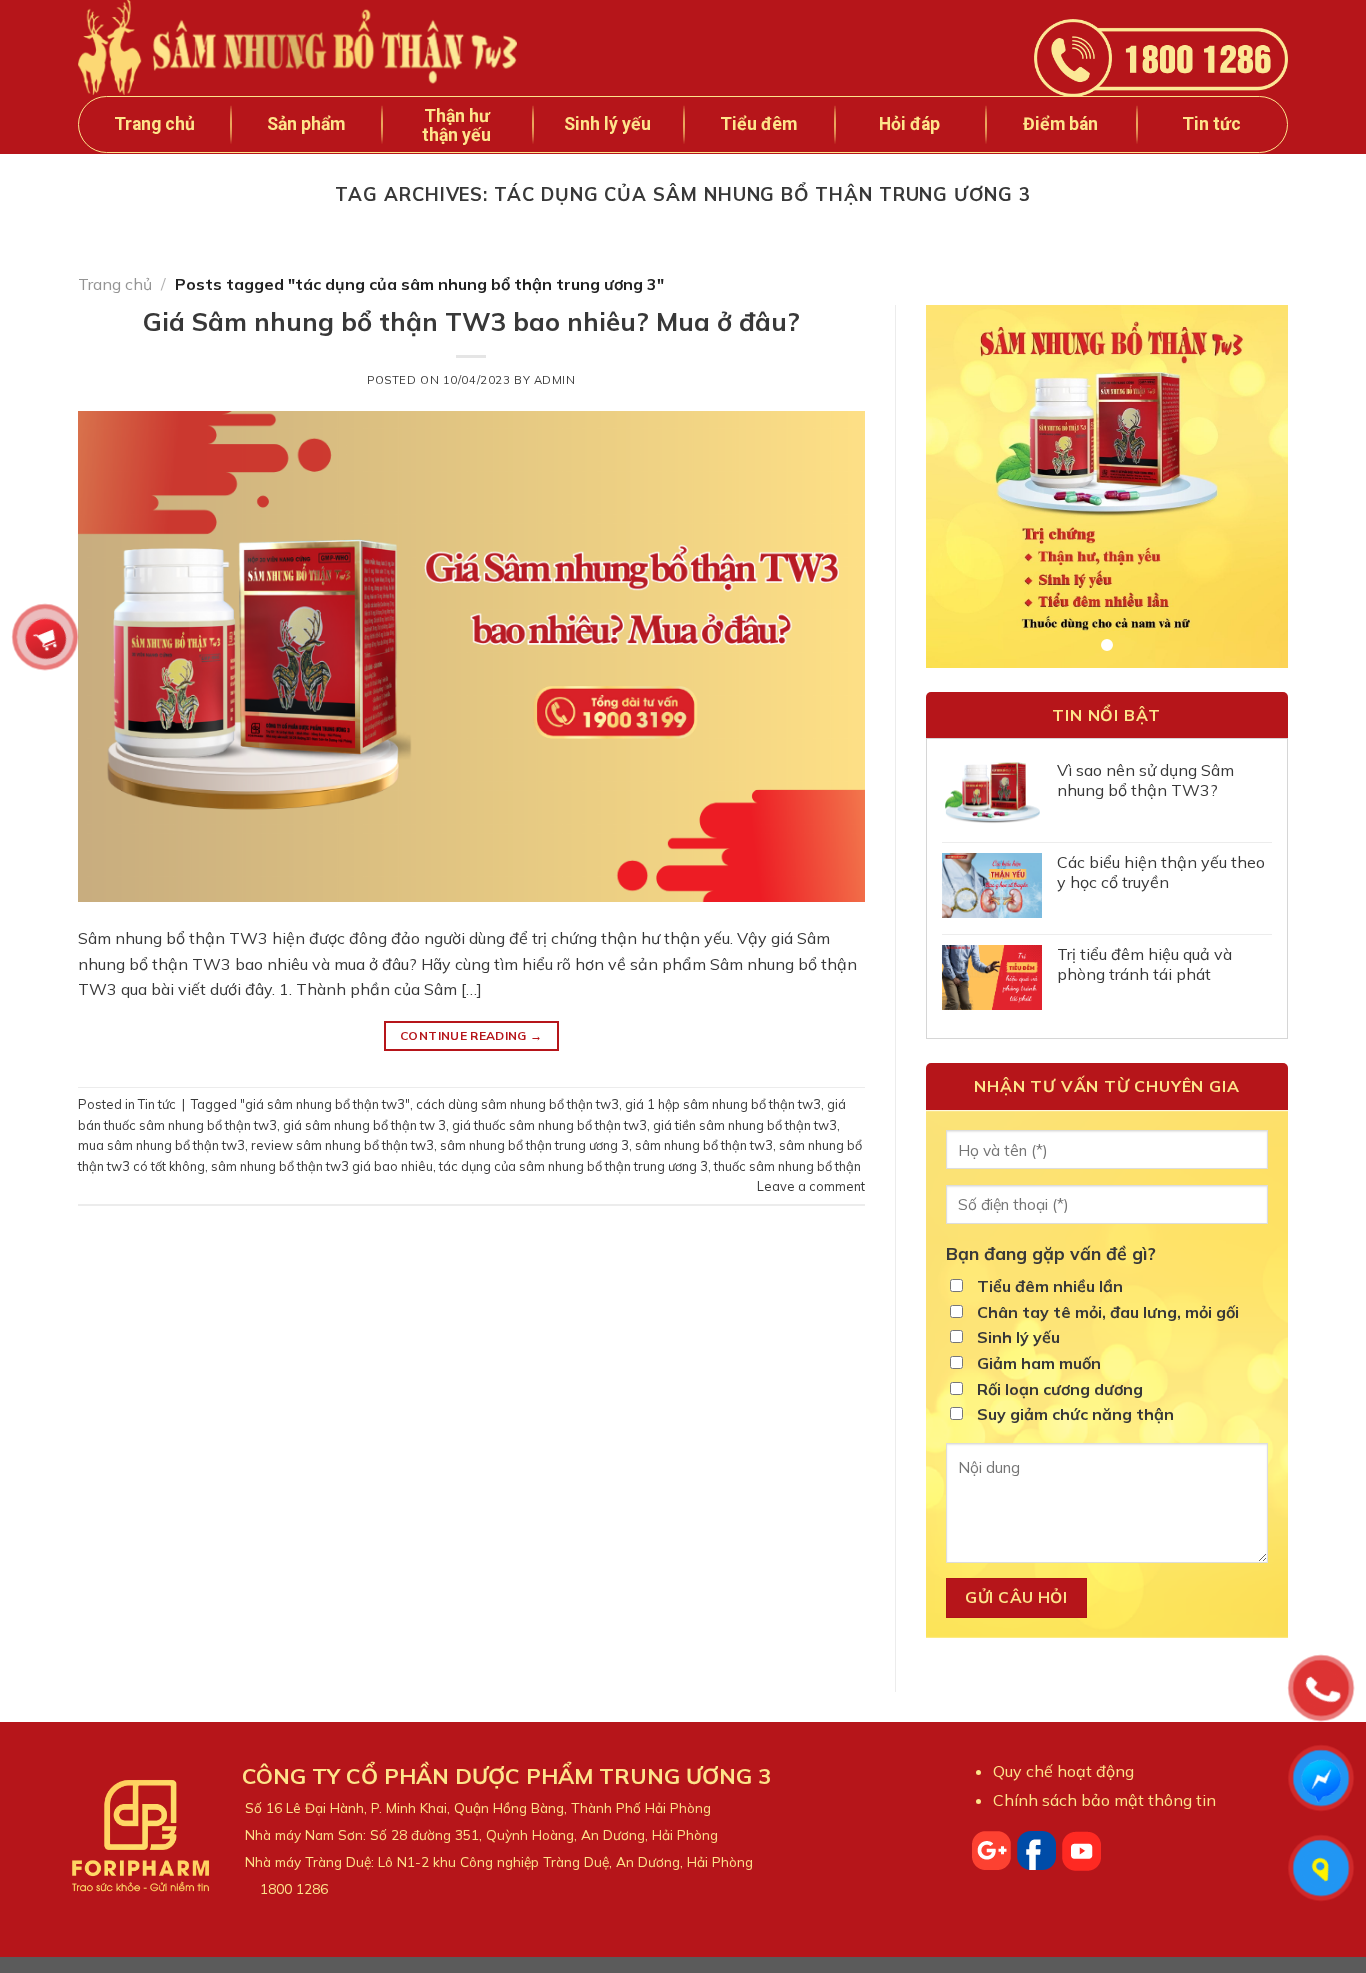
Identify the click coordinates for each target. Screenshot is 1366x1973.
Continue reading (471, 1035)
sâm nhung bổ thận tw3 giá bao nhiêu (322, 1166)
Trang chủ (154, 124)
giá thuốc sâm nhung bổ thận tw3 (549, 1125)
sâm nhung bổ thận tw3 (704, 1145)
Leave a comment (811, 1186)
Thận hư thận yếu (456, 125)
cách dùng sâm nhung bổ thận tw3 (517, 1104)
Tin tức (157, 1104)
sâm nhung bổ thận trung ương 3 (534, 1145)
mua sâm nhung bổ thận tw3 (161, 1145)
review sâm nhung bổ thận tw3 (342, 1145)
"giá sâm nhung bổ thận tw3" (325, 1104)
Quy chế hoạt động (1063, 1771)
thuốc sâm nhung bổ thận (787, 1166)
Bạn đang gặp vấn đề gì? (1051, 1253)
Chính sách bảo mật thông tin (1104, 1800)
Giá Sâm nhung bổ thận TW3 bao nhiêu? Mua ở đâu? (471, 321)
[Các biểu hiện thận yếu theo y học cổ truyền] (992, 885)
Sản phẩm (306, 124)
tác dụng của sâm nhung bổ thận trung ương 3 (573, 1166)
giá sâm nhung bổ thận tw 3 (364, 1125)
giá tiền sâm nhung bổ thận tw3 (745, 1125)
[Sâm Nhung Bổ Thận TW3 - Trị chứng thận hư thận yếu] (310, 47)
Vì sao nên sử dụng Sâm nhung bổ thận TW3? (1145, 780)
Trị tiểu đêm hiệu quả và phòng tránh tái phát (1144, 964)
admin (555, 380)
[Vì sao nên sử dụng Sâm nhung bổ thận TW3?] (992, 793)
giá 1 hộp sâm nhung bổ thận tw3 (723, 1104)
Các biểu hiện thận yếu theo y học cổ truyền (1161, 872)
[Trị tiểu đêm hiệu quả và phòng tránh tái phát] (992, 977)
